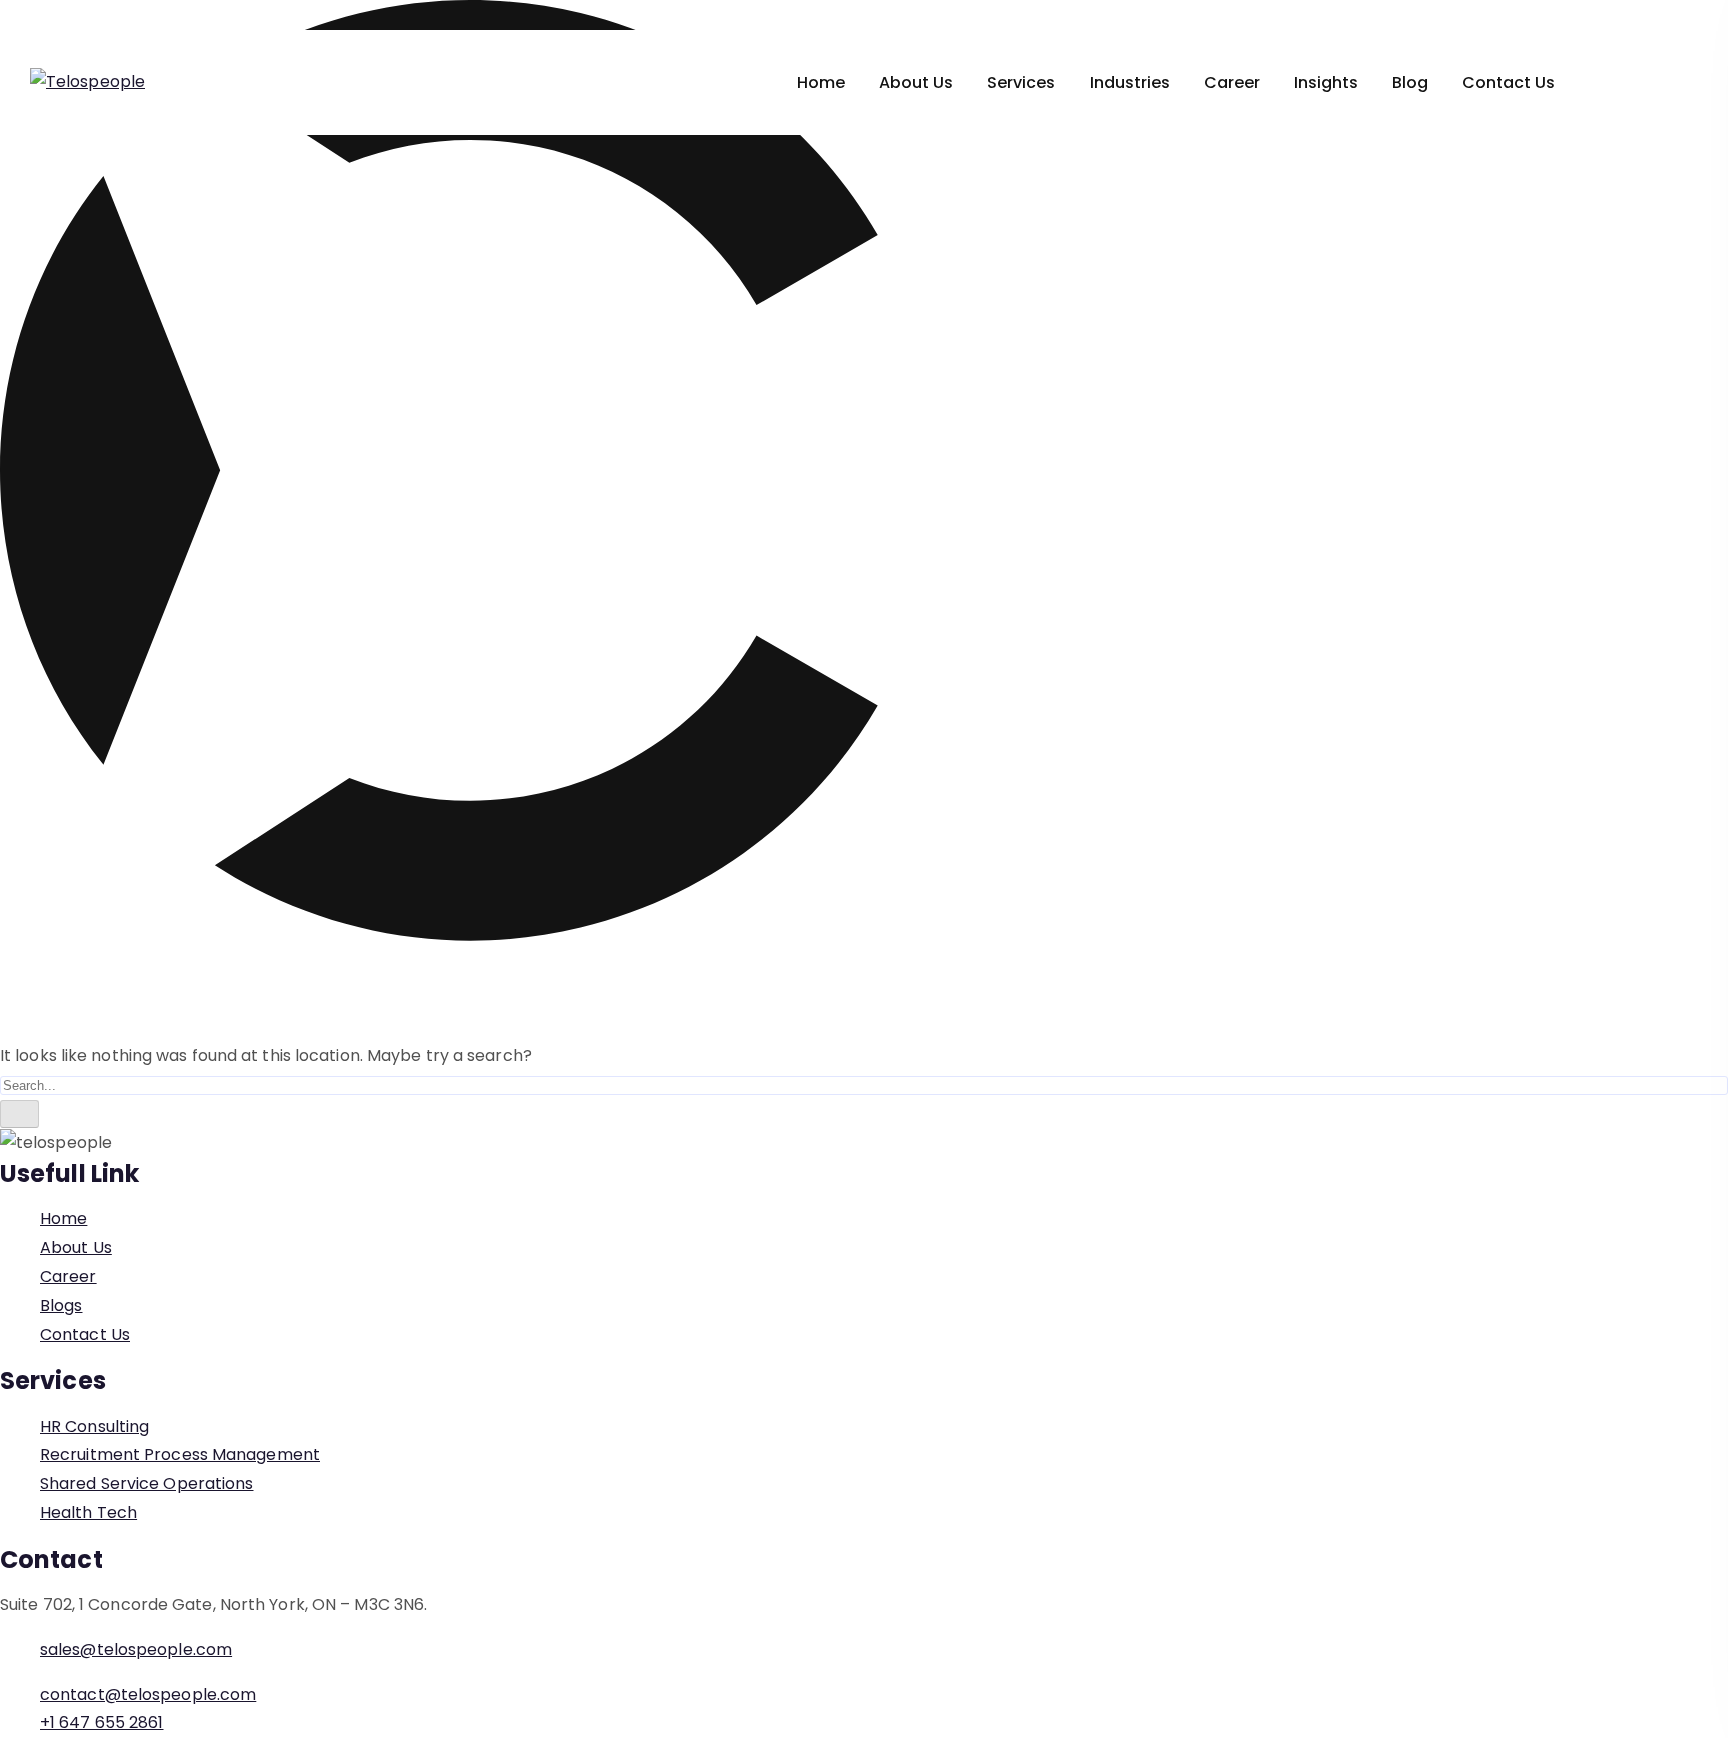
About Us (916, 82)
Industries (1130, 82)
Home (821, 82)
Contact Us (1508, 82)
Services (1021, 82)
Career (1232, 82)
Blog (1410, 82)
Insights (1326, 82)
